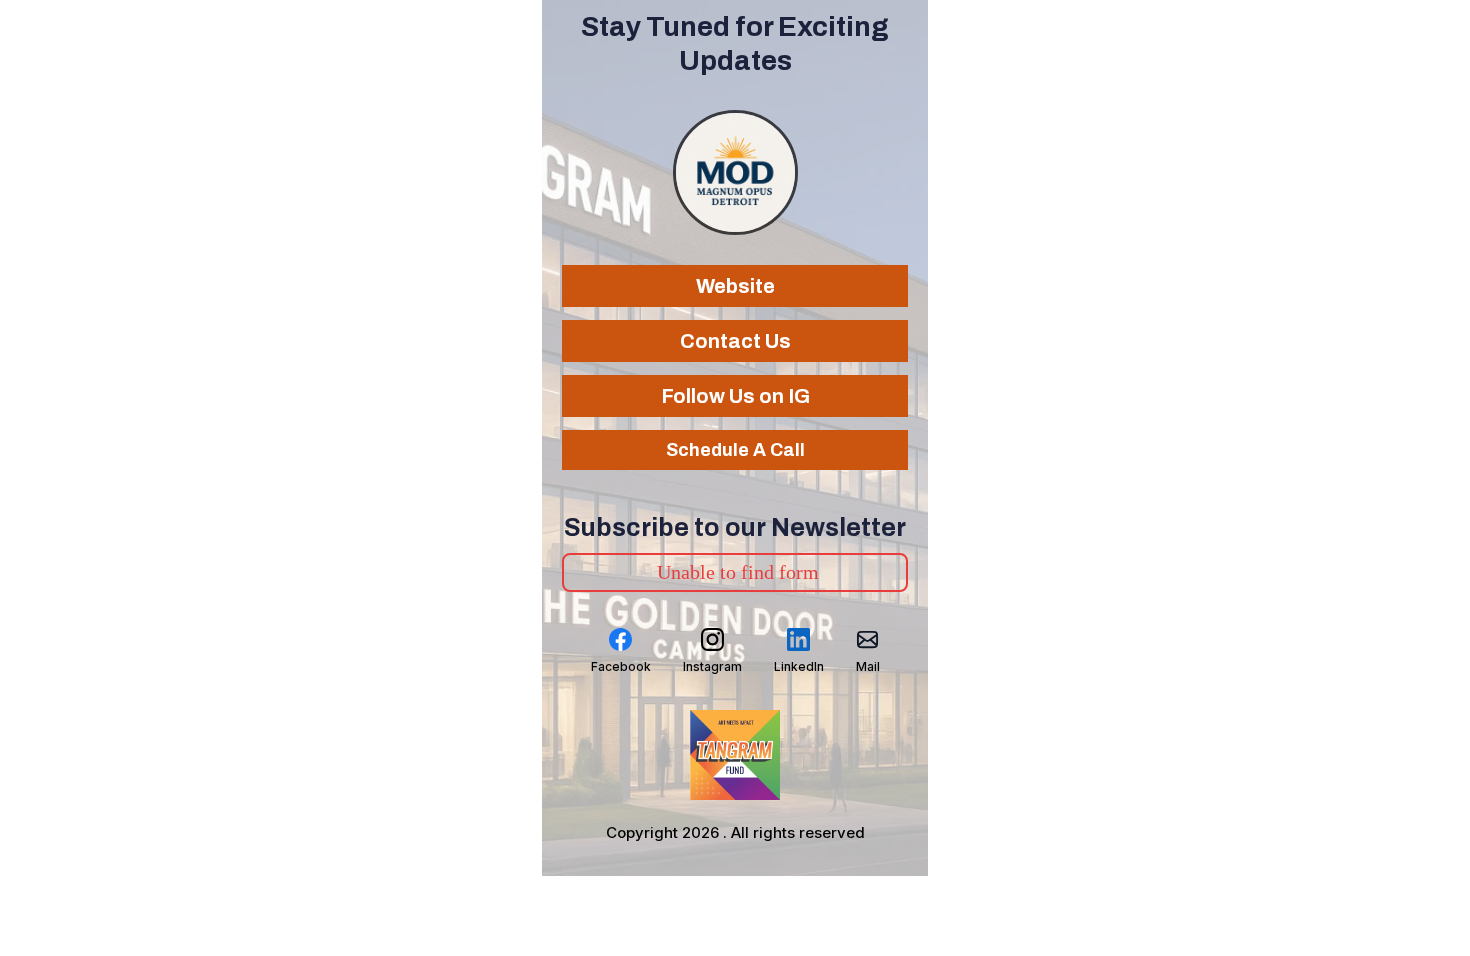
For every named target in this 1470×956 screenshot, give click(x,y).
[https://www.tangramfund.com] (735, 755)
